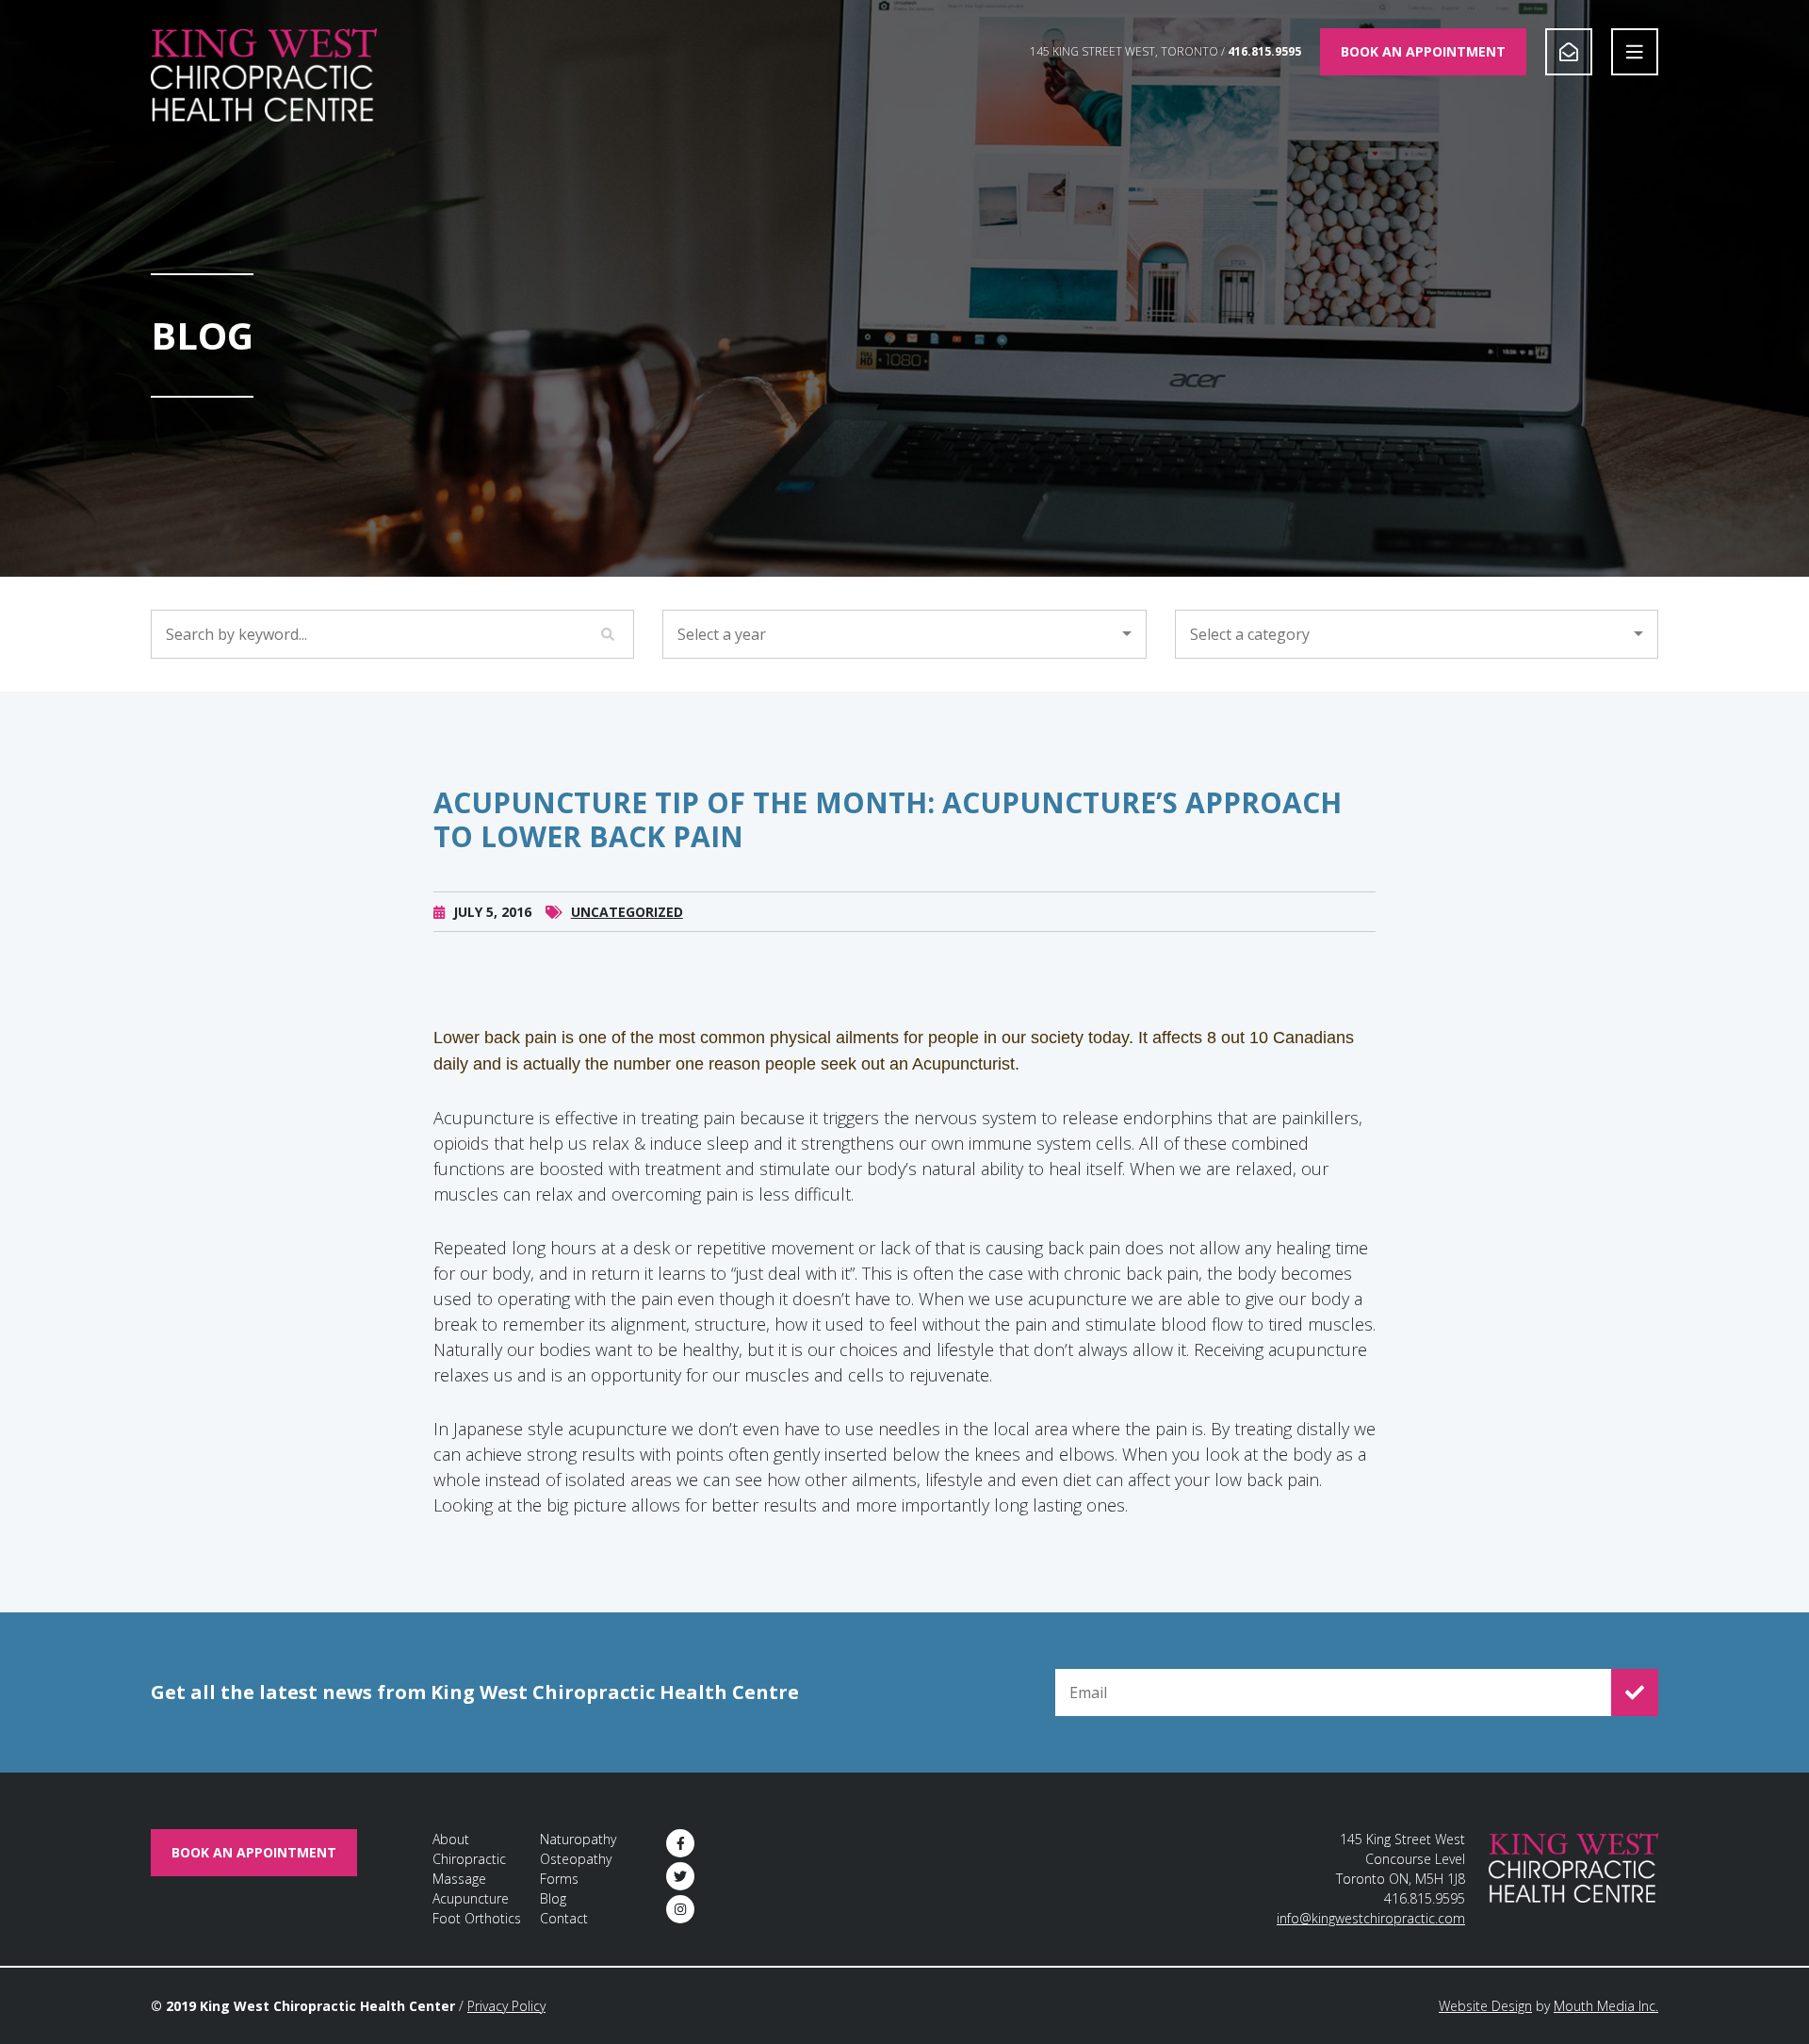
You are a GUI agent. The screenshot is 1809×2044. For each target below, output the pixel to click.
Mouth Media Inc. (1606, 2006)
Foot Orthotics (477, 1918)
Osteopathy (576, 1859)
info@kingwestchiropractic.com (1371, 1918)
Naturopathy (578, 1839)
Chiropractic (469, 1859)
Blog (553, 1898)
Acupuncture (471, 1898)
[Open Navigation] (1635, 52)
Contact (564, 1918)
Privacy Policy (506, 2006)
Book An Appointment (1423, 51)
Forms (559, 1879)
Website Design (1485, 2006)
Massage (459, 1879)
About (451, 1839)
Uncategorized (627, 912)
